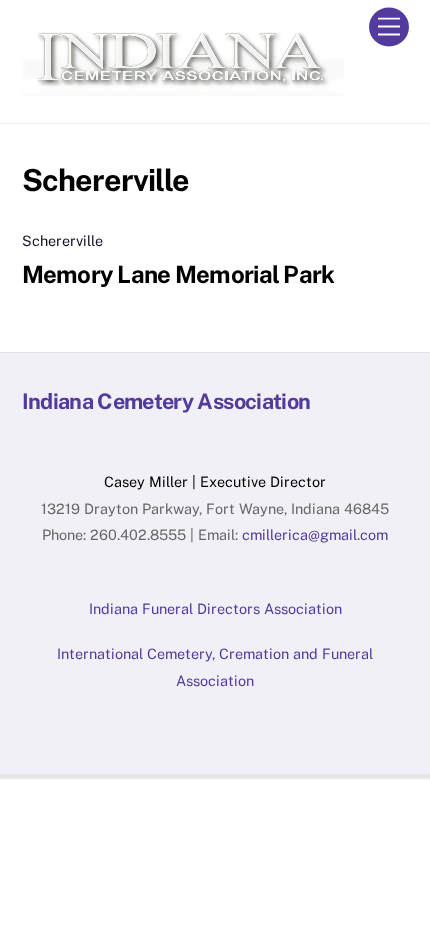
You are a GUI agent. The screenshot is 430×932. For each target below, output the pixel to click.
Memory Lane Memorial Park (178, 274)
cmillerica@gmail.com (315, 534)
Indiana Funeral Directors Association (215, 608)
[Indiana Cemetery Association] (183, 87)
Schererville (62, 240)
